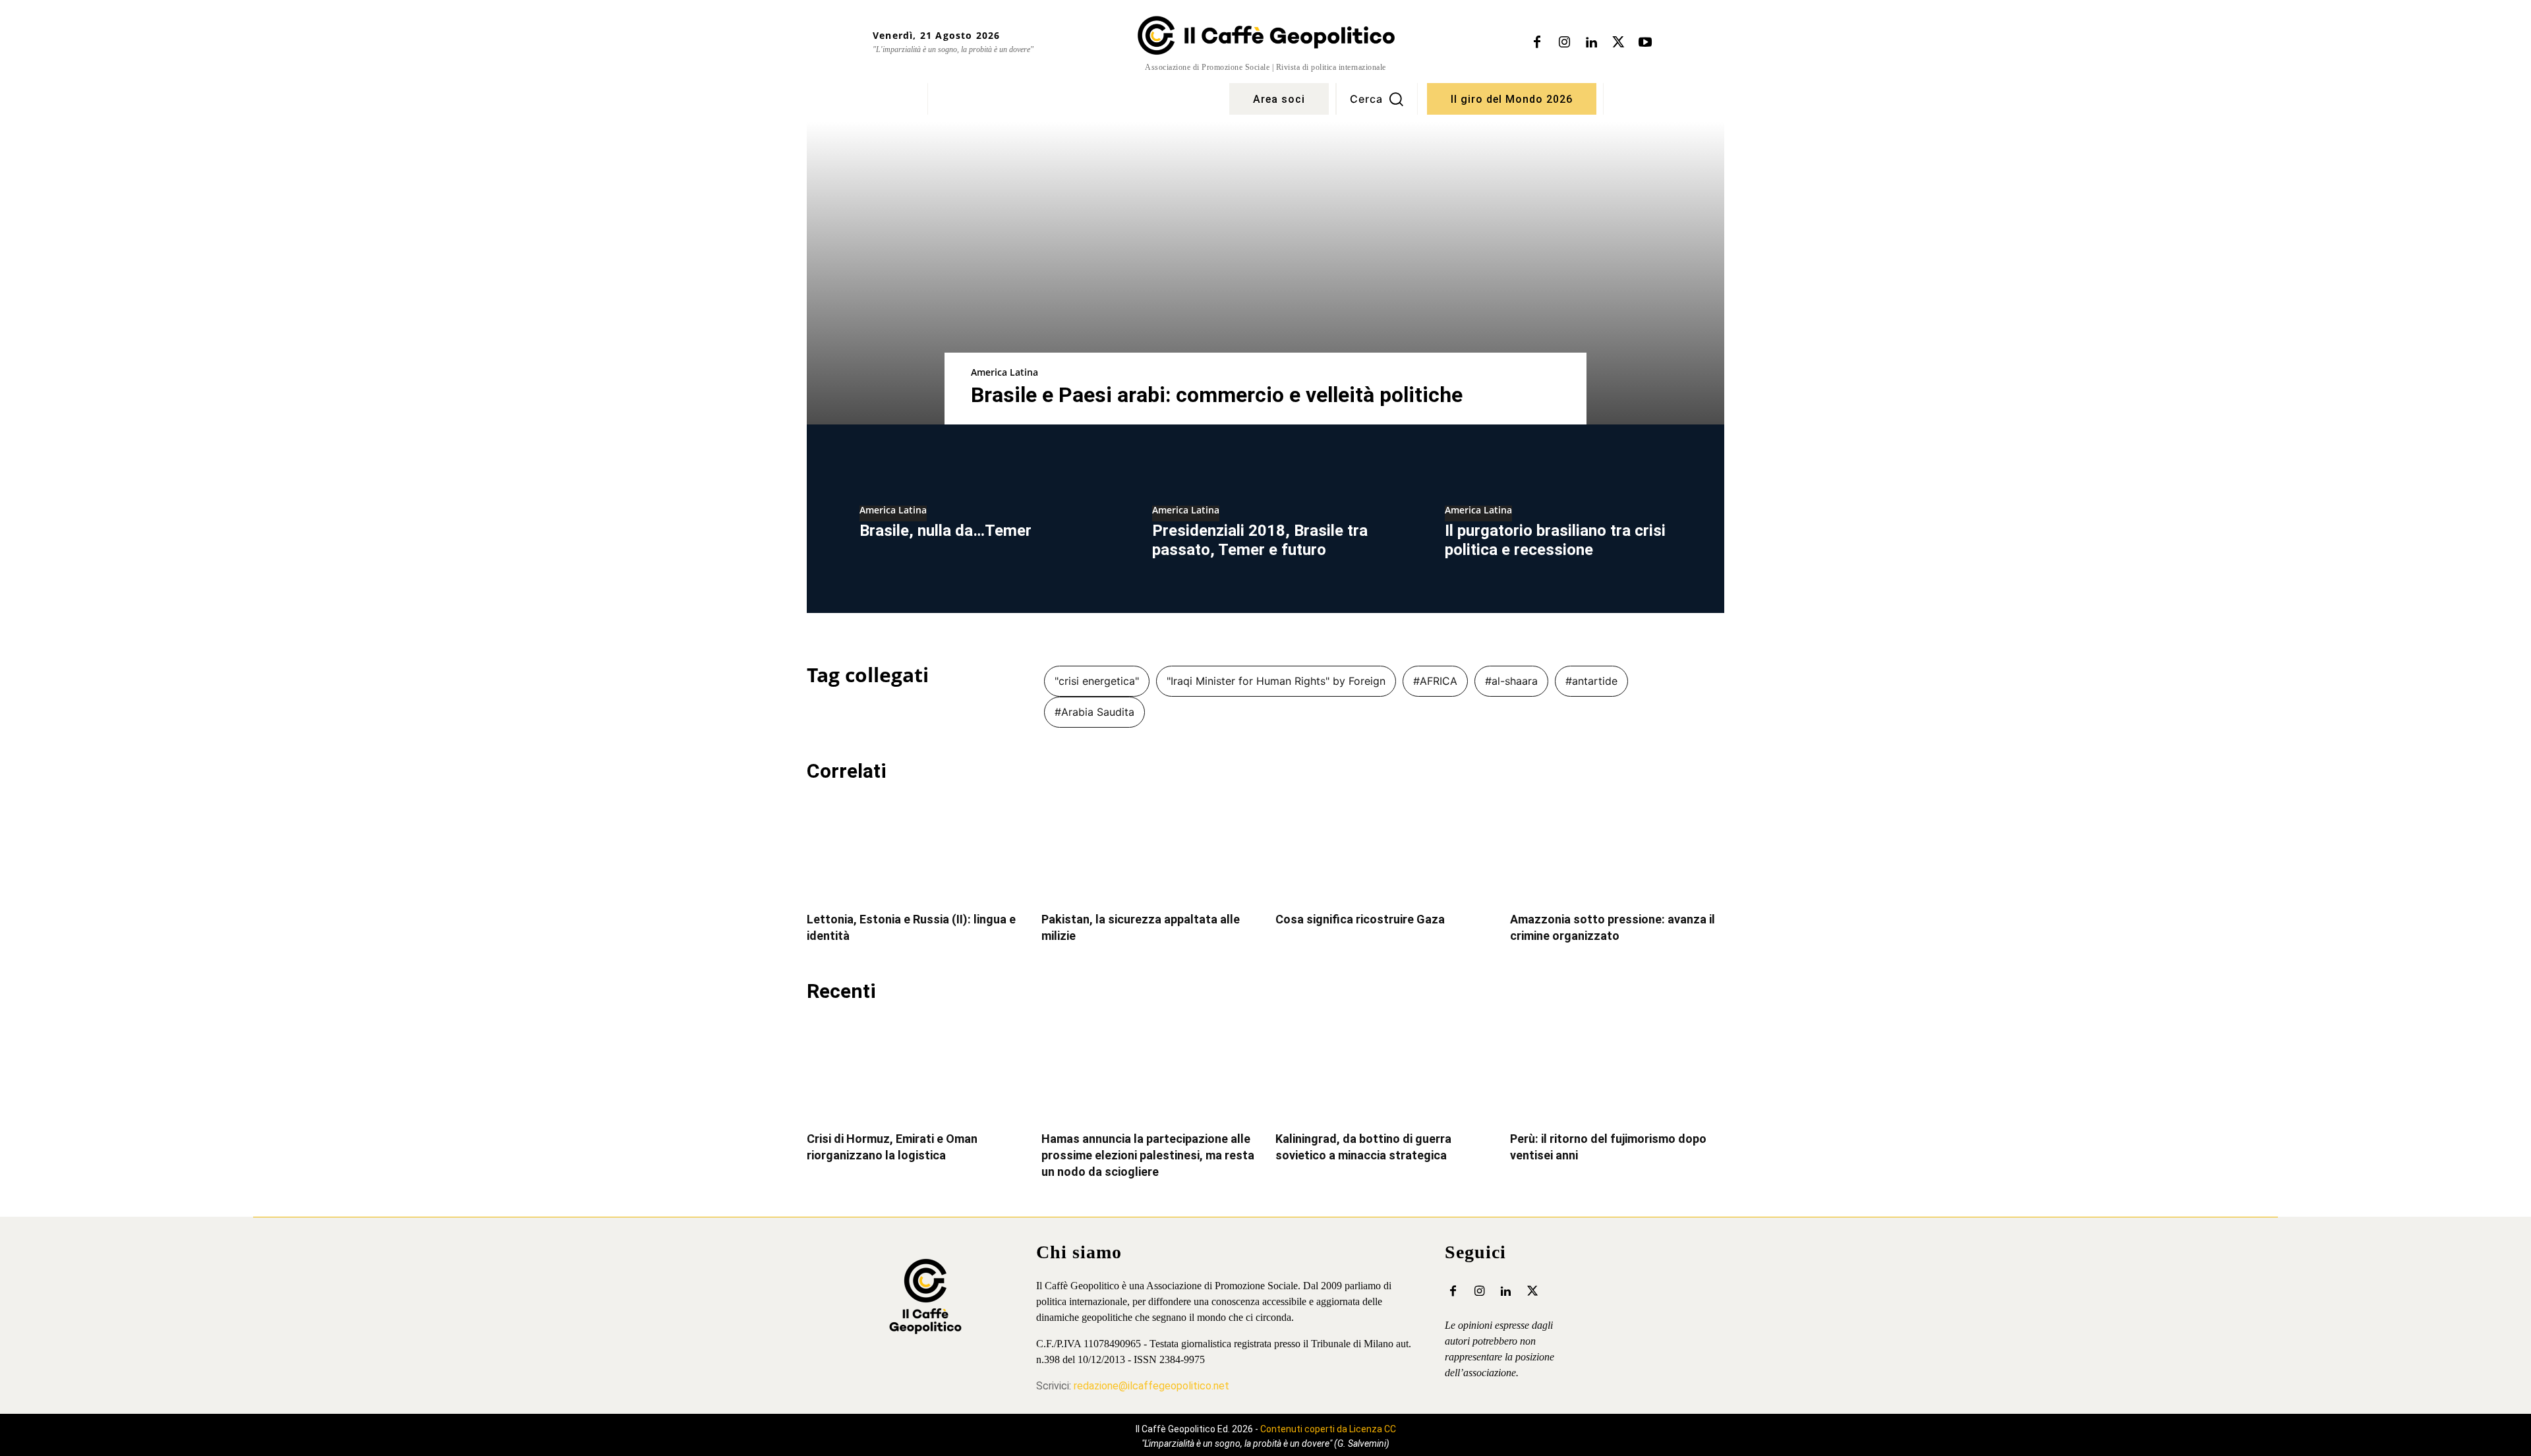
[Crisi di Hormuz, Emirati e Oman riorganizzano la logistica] (914, 1069)
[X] (1618, 43)
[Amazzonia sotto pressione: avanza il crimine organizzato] (1617, 849)
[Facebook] (1537, 43)
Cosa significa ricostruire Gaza (1360, 919)
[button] (1377, 99)
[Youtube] (1645, 43)
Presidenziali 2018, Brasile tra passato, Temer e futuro (1260, 540)
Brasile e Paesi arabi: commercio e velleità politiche (1217, 395)
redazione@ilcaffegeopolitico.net (1151, 1386)
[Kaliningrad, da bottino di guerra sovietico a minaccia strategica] (1383, 1069)
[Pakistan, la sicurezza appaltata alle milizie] (1149, 849)
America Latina (1004, 372)
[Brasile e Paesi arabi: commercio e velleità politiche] (1265, 273)
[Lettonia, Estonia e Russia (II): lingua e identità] (914, 849)
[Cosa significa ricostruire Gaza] (1383, 849)
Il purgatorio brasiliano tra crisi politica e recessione (1555, 540)
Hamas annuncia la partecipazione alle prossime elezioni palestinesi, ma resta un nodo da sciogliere (1148, 1155)
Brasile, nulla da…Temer (945, 531)
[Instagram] (1564, 43)
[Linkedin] (1591, 43)
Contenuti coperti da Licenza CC (1328, 1429)
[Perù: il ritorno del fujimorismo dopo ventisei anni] (1617, 1069)
